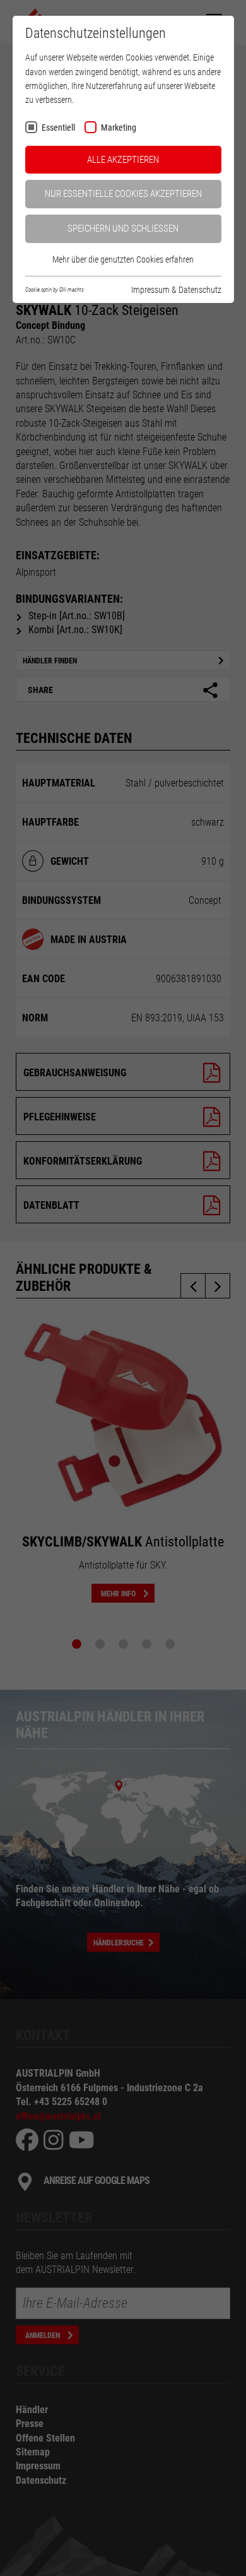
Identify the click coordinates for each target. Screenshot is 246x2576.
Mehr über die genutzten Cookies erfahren (123, 259)
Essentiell (58, 128)
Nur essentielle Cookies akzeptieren (123, 194)
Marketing (119, 128)
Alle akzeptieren (123, 160)
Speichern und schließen (123, 229)
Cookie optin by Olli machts (55, 290)
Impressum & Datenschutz (176, 290)
